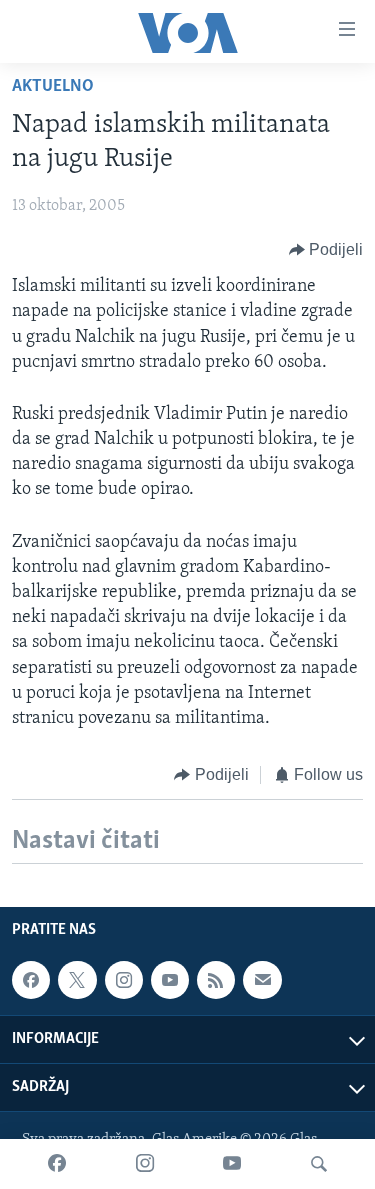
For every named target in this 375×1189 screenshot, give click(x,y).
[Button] (326, 250)
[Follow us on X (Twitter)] (77, 980)
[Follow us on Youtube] (170, 980)
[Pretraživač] (319, 1164)
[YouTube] (232, 1164)
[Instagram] (145, 1164)
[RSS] (216, 980)
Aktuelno (53, 87)
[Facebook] (57, 1164)
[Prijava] (262, 980)
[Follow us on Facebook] (31, 980)
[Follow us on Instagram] (124, 980)
